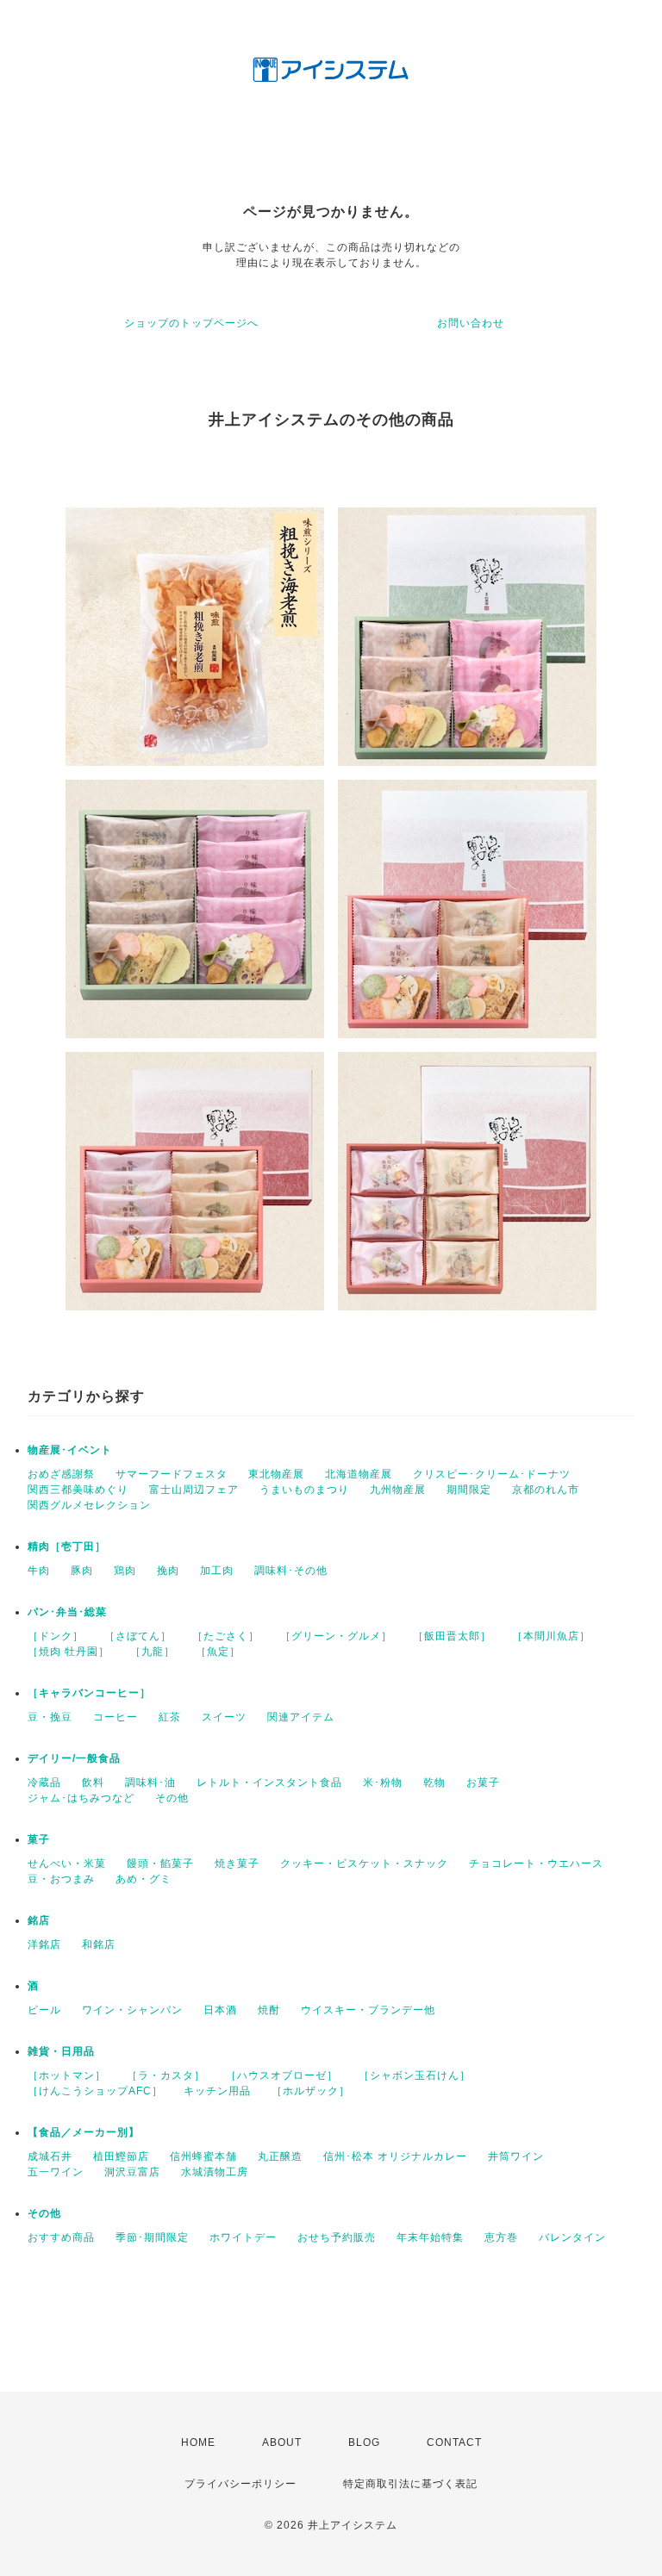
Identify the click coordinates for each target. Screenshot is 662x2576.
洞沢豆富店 (132, 2172)
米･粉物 (383, 1783)
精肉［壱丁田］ (67, 1546)
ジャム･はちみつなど (81, 1798)
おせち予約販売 (337, 2237)
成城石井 (50, 2156)
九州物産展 (398, 1490)
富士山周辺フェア (194, 1490)
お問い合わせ (471, 323)
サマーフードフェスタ (172, 1474)
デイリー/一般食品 (74, 1758)
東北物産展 (276, 1474)
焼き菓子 (237, 1864)
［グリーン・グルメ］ (336, 1636)
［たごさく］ (226, 1636)
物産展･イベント (70, 1450)
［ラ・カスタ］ (166, 2075)
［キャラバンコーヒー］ (89, 1693)
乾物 (434, 1783)
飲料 (93, 1783)
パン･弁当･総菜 (67, 1612)
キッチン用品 (217, 2091)
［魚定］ (218, 1652)
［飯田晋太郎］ (452, 1636)
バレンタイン (572, 2237)
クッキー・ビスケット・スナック (364, 1864)
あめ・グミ (144, 1879)
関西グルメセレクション (89, 1505)
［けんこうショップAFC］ (95, 2091)
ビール (44, 2010)
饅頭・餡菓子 (160, 1864)
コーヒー (116, 1717)
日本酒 (220, 2010)
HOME (198, 2442)
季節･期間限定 (152, 2237)
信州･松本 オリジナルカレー (395, 2156)
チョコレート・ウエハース (536, 1864)
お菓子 (483, 1783)
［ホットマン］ (67, 2075)
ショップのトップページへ (191, 323)
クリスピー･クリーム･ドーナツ (492, 1474)
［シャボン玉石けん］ (415, 2075)
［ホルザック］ (311, 2091)
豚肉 (82, 1571)
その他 (172, 1798)
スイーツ (224, 1717)
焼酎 (269, 2010)
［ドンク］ (56, 1636)
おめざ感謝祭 (61, 1474)
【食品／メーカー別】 (84, 2132)
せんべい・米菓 (67, 1864)
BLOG (364, 2442)
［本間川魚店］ (551, 1636)
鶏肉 (125, 1571)
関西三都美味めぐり (78, 1490)
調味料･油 (150, 1783)
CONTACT (454, 2442)
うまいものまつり (304, 1490)
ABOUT (282, 2442)
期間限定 (469, 1490)
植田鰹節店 (121, 2156)
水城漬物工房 (215, 2172)
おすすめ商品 (61, 2237)
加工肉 (217, 1571)
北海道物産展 (359, 1474)
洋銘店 (44, 1944)
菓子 (39, 1839)
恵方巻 (501, 2237)
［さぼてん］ (138, 1636)
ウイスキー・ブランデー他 (368, 2010)
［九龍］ (153, 1652)
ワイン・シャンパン (132, 2010)
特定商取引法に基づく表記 (410, 2484)
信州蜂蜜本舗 (203, 2156)
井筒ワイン (516, 2156)
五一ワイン (56, 2172)
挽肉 (168, 1571)
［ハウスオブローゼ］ (282, 2075)
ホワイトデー (243, 2237)
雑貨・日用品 (61, 2051)
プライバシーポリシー (240, 2484)
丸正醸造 (280, 2156)
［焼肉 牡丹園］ (69, 1652)
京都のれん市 (546, 1490)
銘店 (39, 1920)
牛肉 (39, 1571)
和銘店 (99, 1944)
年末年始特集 (430, 2237)
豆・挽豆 (50, 1717)
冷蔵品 (44, 1783)
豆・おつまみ (61, 1879)
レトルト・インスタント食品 (269, 1783)
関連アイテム (301, 1717)
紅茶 (170, 1717)
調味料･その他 (291, 1571)
